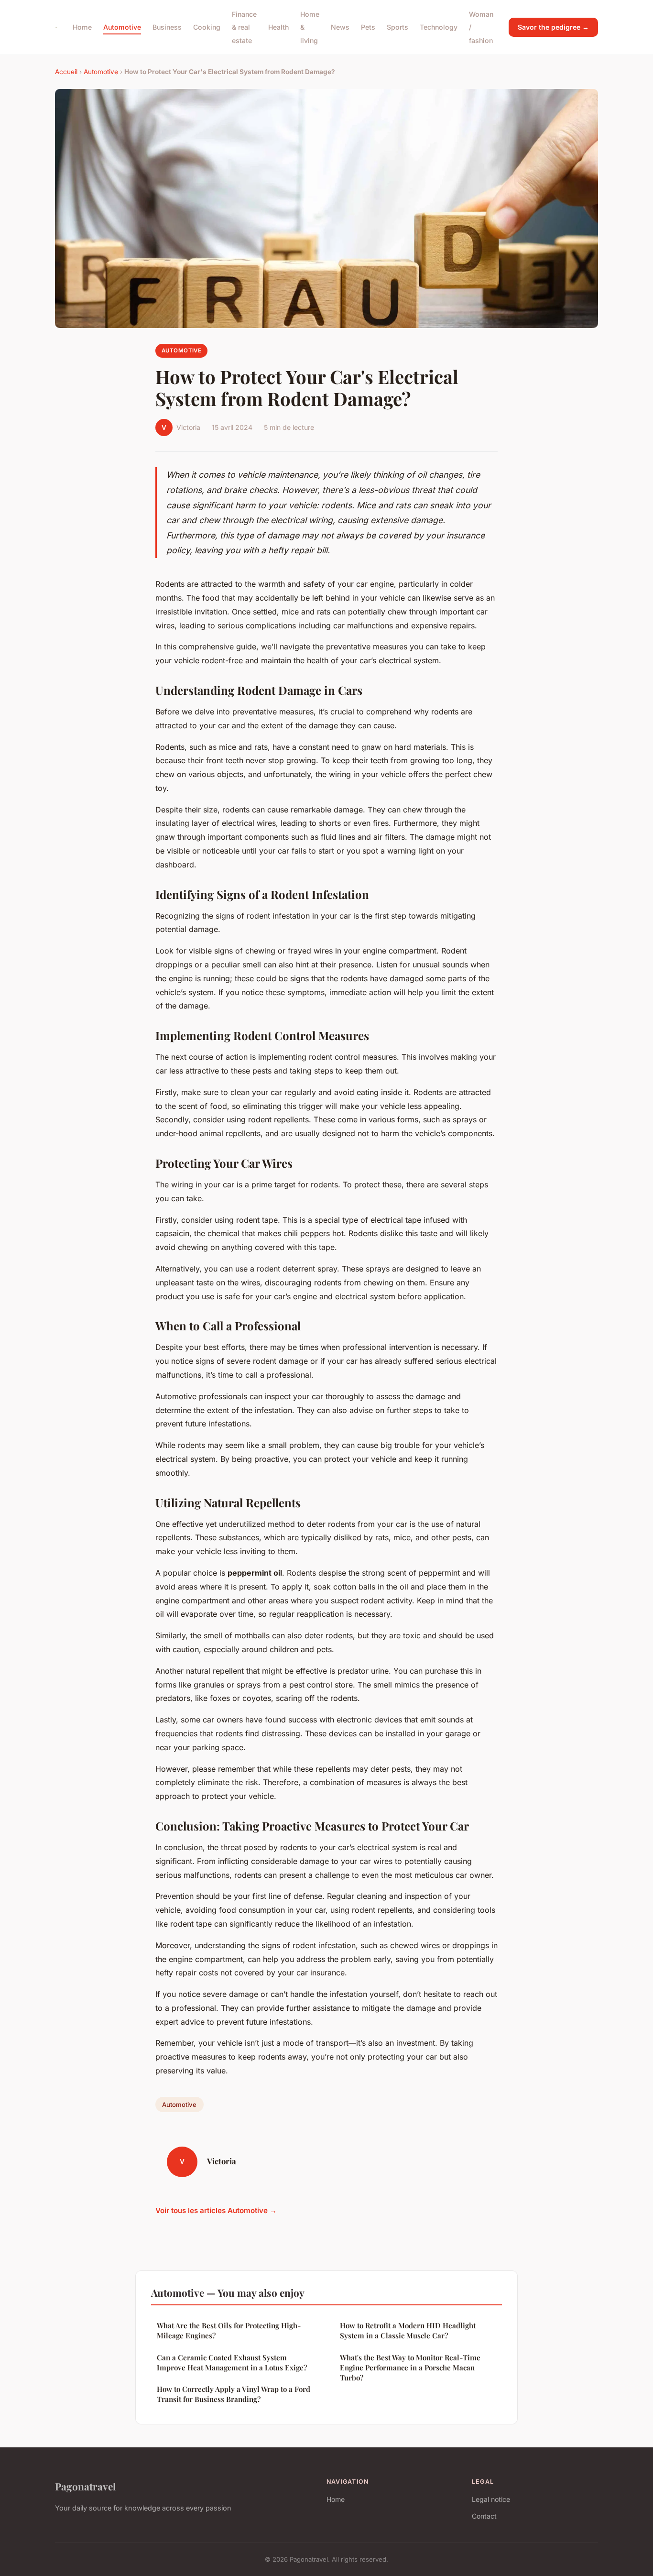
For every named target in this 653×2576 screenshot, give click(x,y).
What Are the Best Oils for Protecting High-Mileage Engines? (229, 2330)
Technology (439, 27)
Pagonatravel (85, 2486)
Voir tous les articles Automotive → (216, 2210)
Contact (484, 2516)
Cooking (207, 27)
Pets (368, 27)
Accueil (66, 72)
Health (278, 27)
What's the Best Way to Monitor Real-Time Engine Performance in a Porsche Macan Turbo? (410, 2368)
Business (167, 27)
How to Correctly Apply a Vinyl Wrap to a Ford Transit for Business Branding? (234, 2394)
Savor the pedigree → (553, 27)
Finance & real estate (244, 27)
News (340, 27)
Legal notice (491, 2499)
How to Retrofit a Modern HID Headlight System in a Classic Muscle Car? (408, 2330)
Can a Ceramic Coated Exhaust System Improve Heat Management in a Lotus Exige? (232, 2362)
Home (82, 27)
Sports (397, 27)
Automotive (122, 27)
